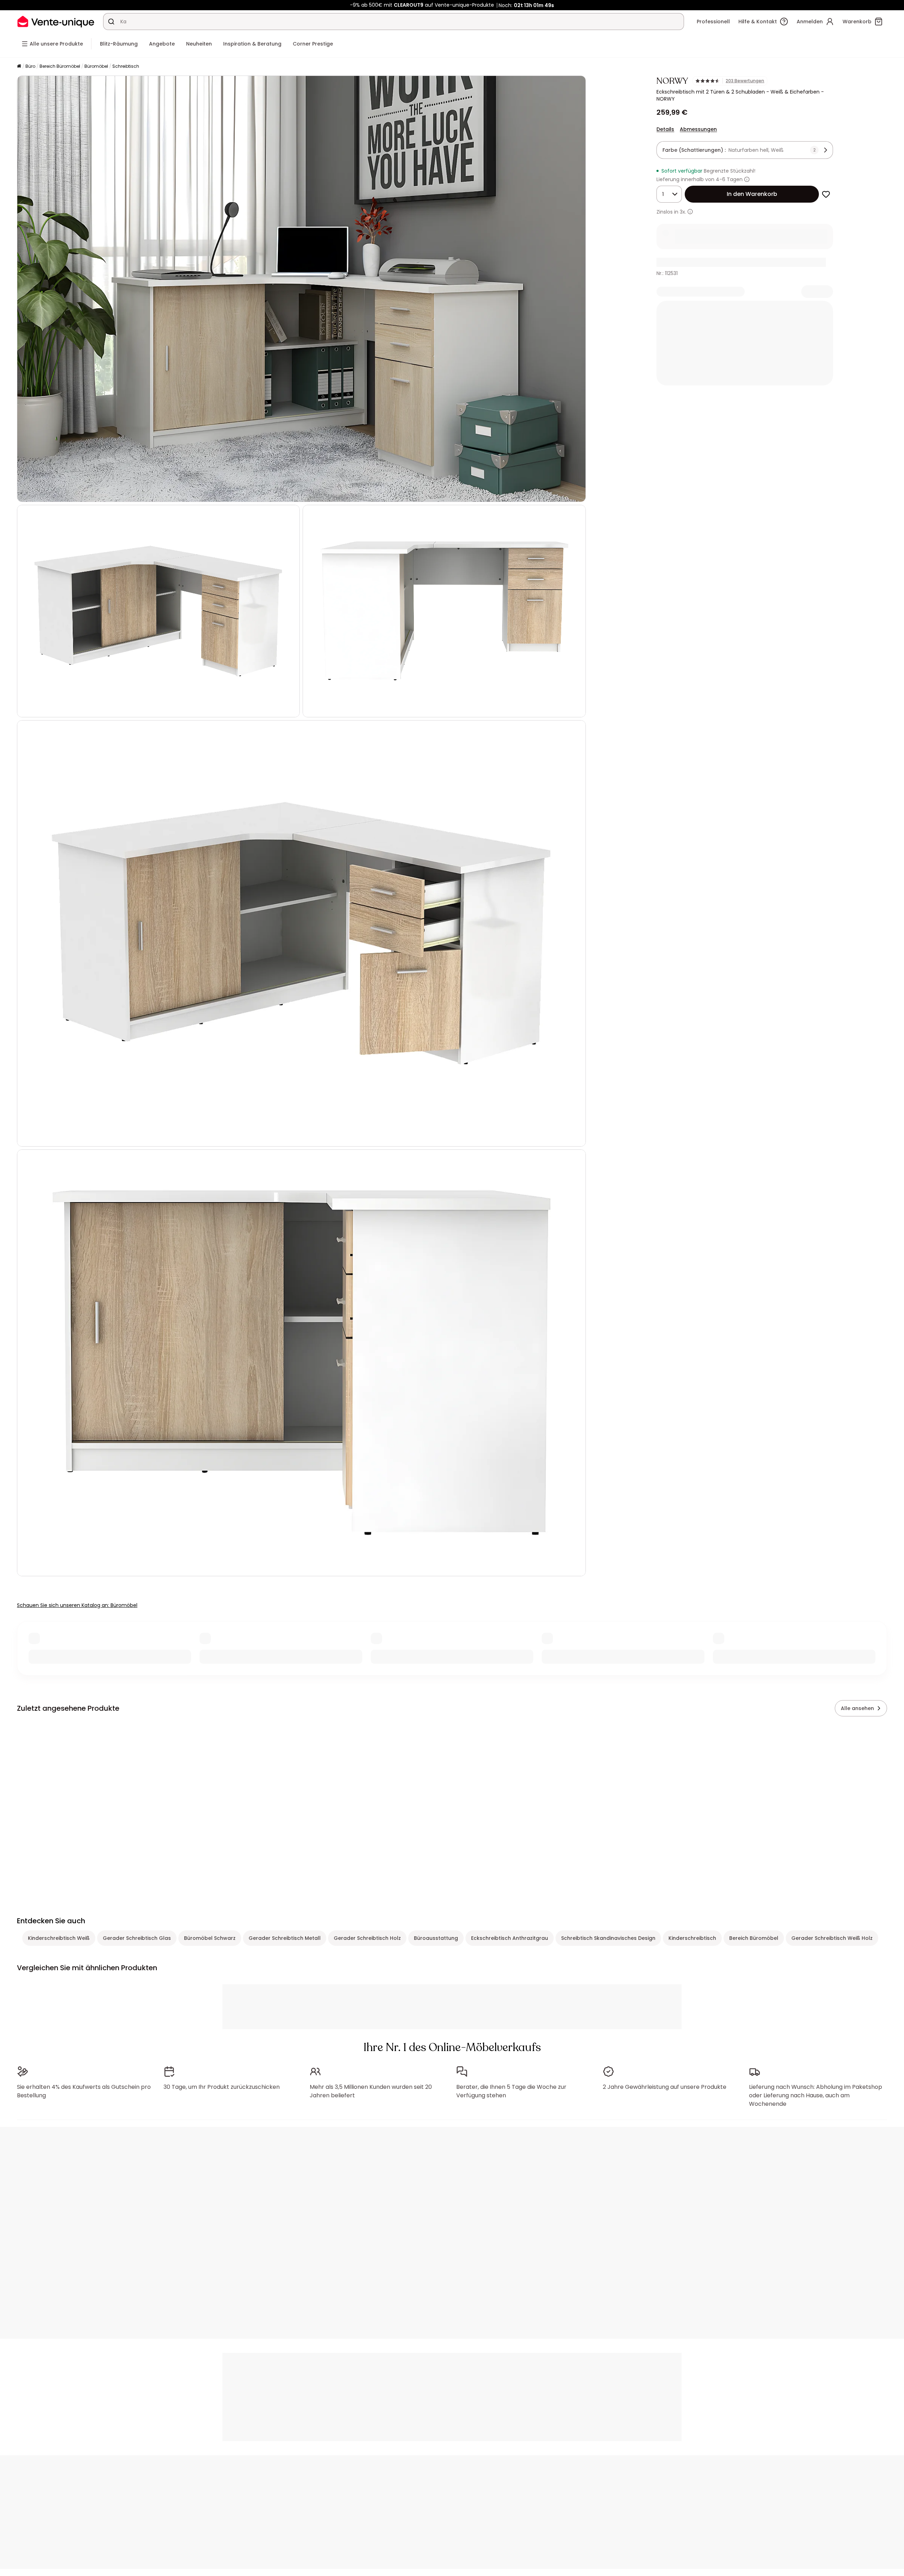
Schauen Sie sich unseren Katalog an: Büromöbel (77, 1605)
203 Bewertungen (745, 81)
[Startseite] (19, 67)
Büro (30, 66)
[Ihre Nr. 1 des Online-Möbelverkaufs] (56, 21)
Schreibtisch (126, 66)
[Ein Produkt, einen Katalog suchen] (111, 22)
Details (665, 129)
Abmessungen (698, 129)
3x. (683, 212)
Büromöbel (96, 66)
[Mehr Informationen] (747, 179)
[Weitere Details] (690, 212)
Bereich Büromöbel (60, 66)
